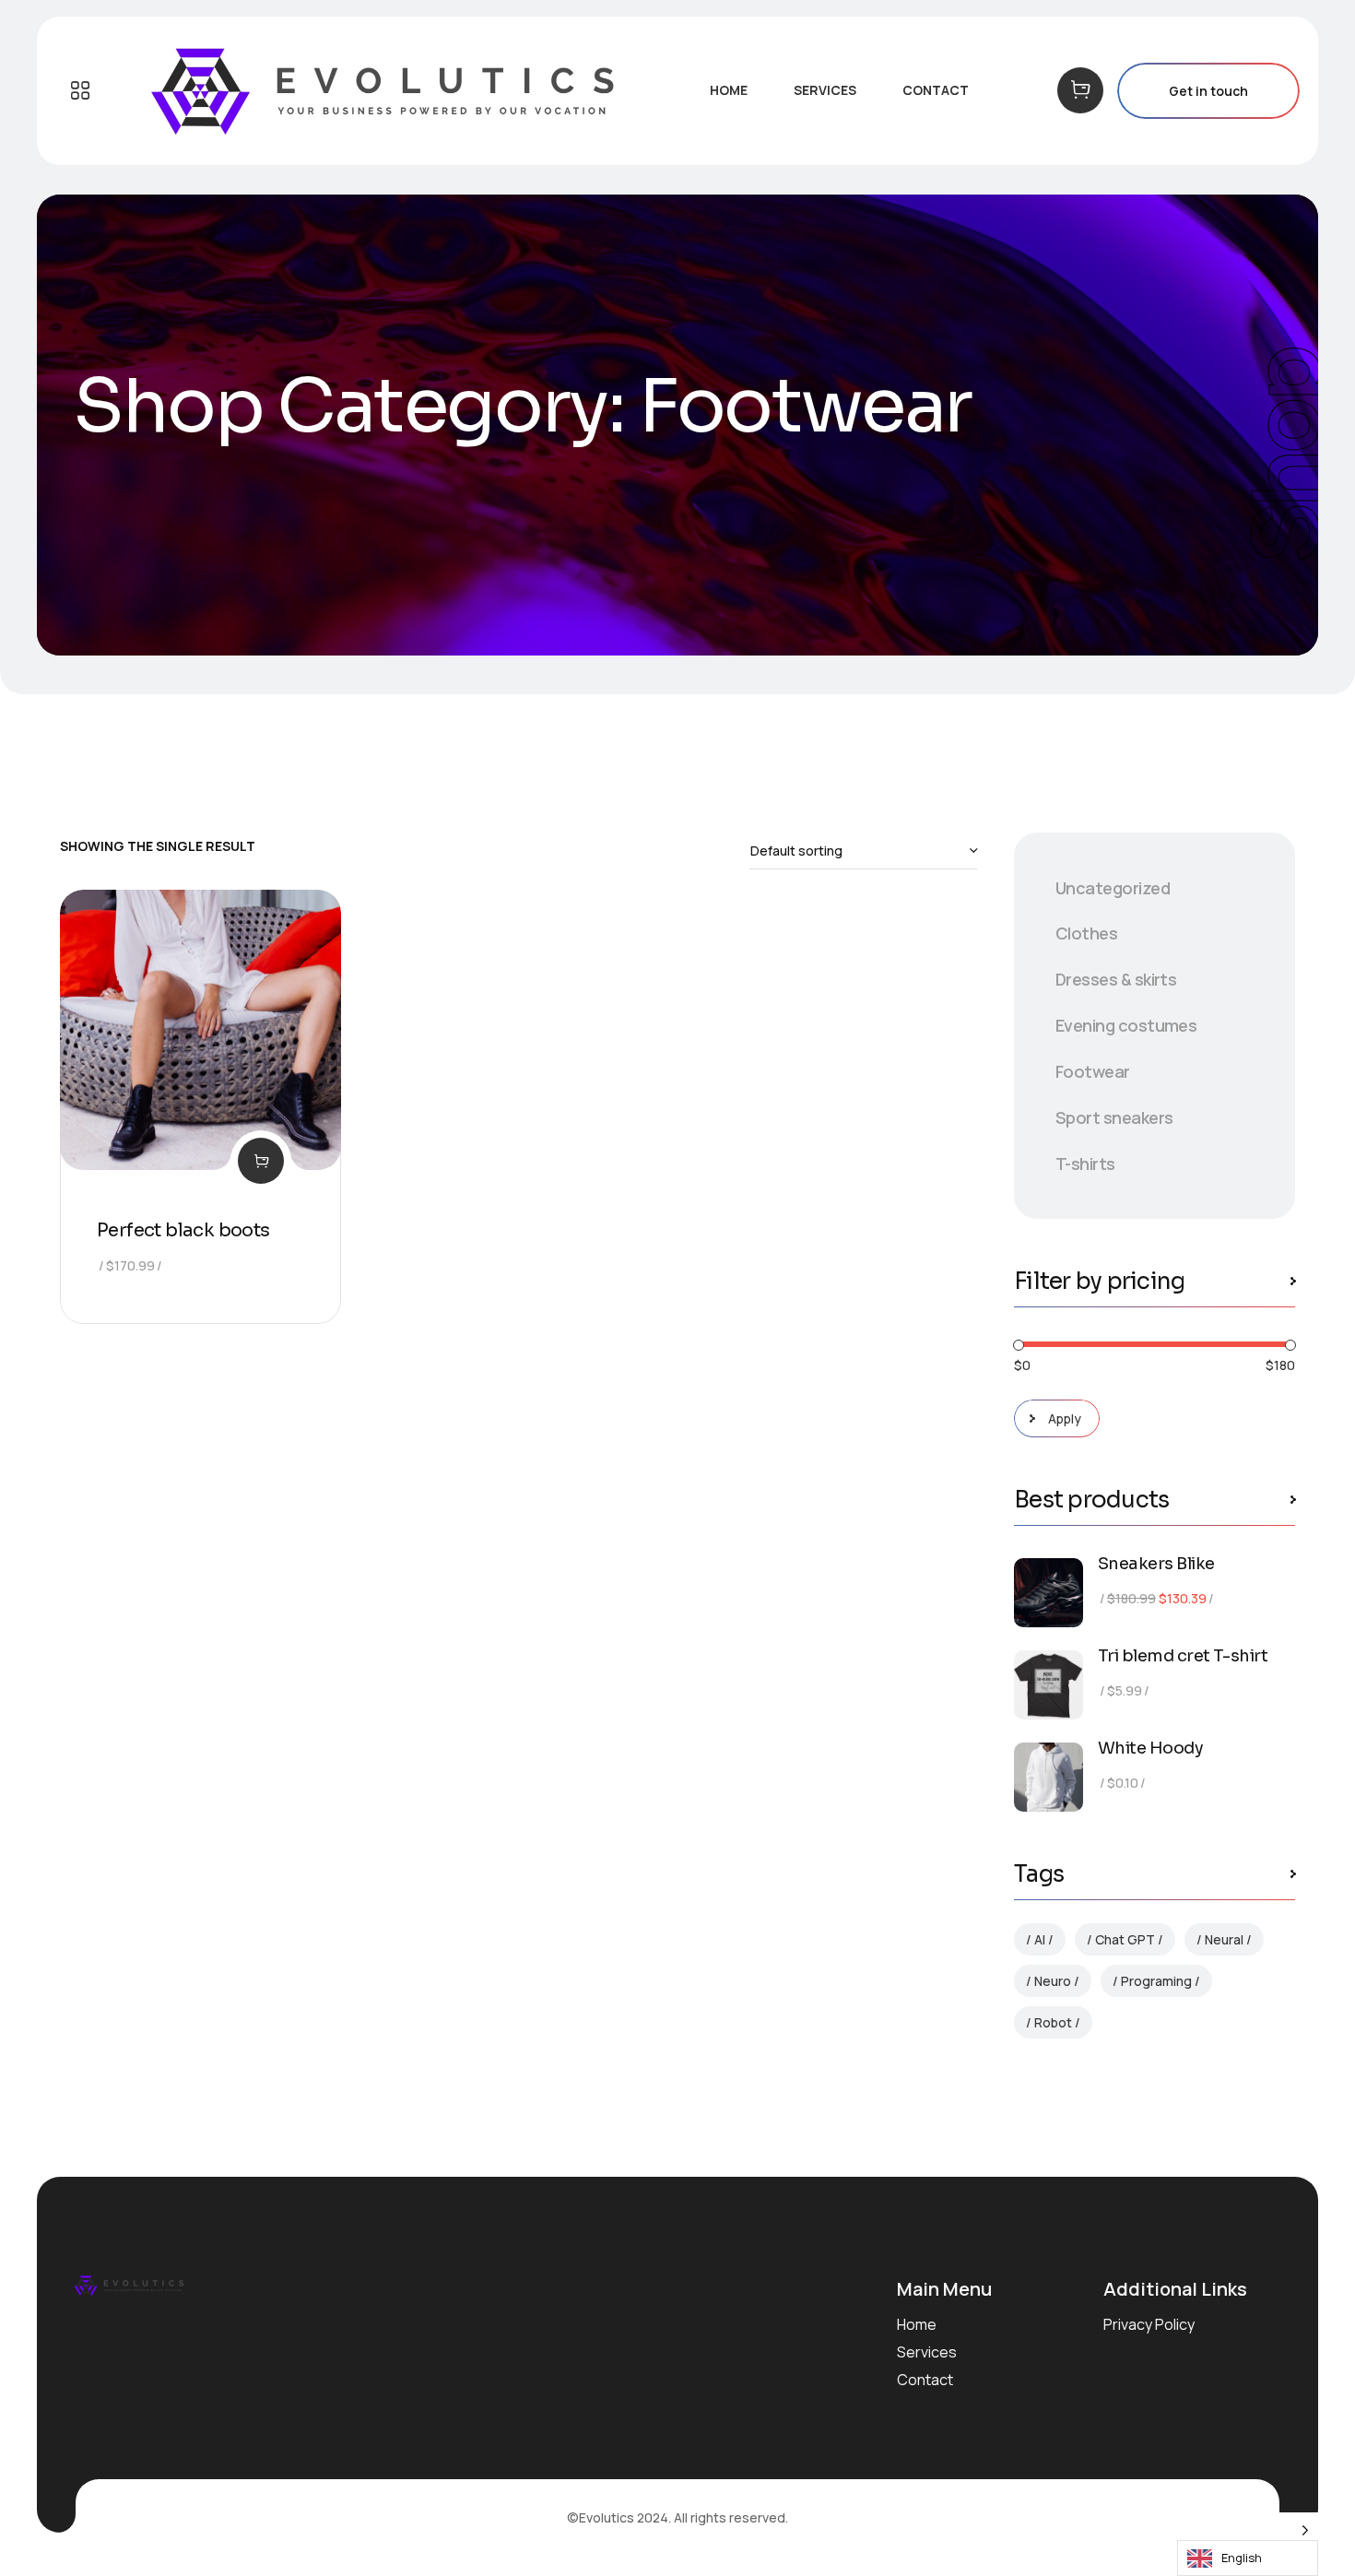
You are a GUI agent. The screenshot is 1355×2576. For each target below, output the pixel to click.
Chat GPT (1125, 1939)
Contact (925, 2380)
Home (917, 2324)
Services (927, 2352)
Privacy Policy (1149, 2324)
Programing (1156, 1981)
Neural (1224, 1939)
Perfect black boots (183, 1230)
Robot (1053, 2022)
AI (1040, 1939)
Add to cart (261, 1161)
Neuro (1053, 1981)
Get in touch (1208, 91)
